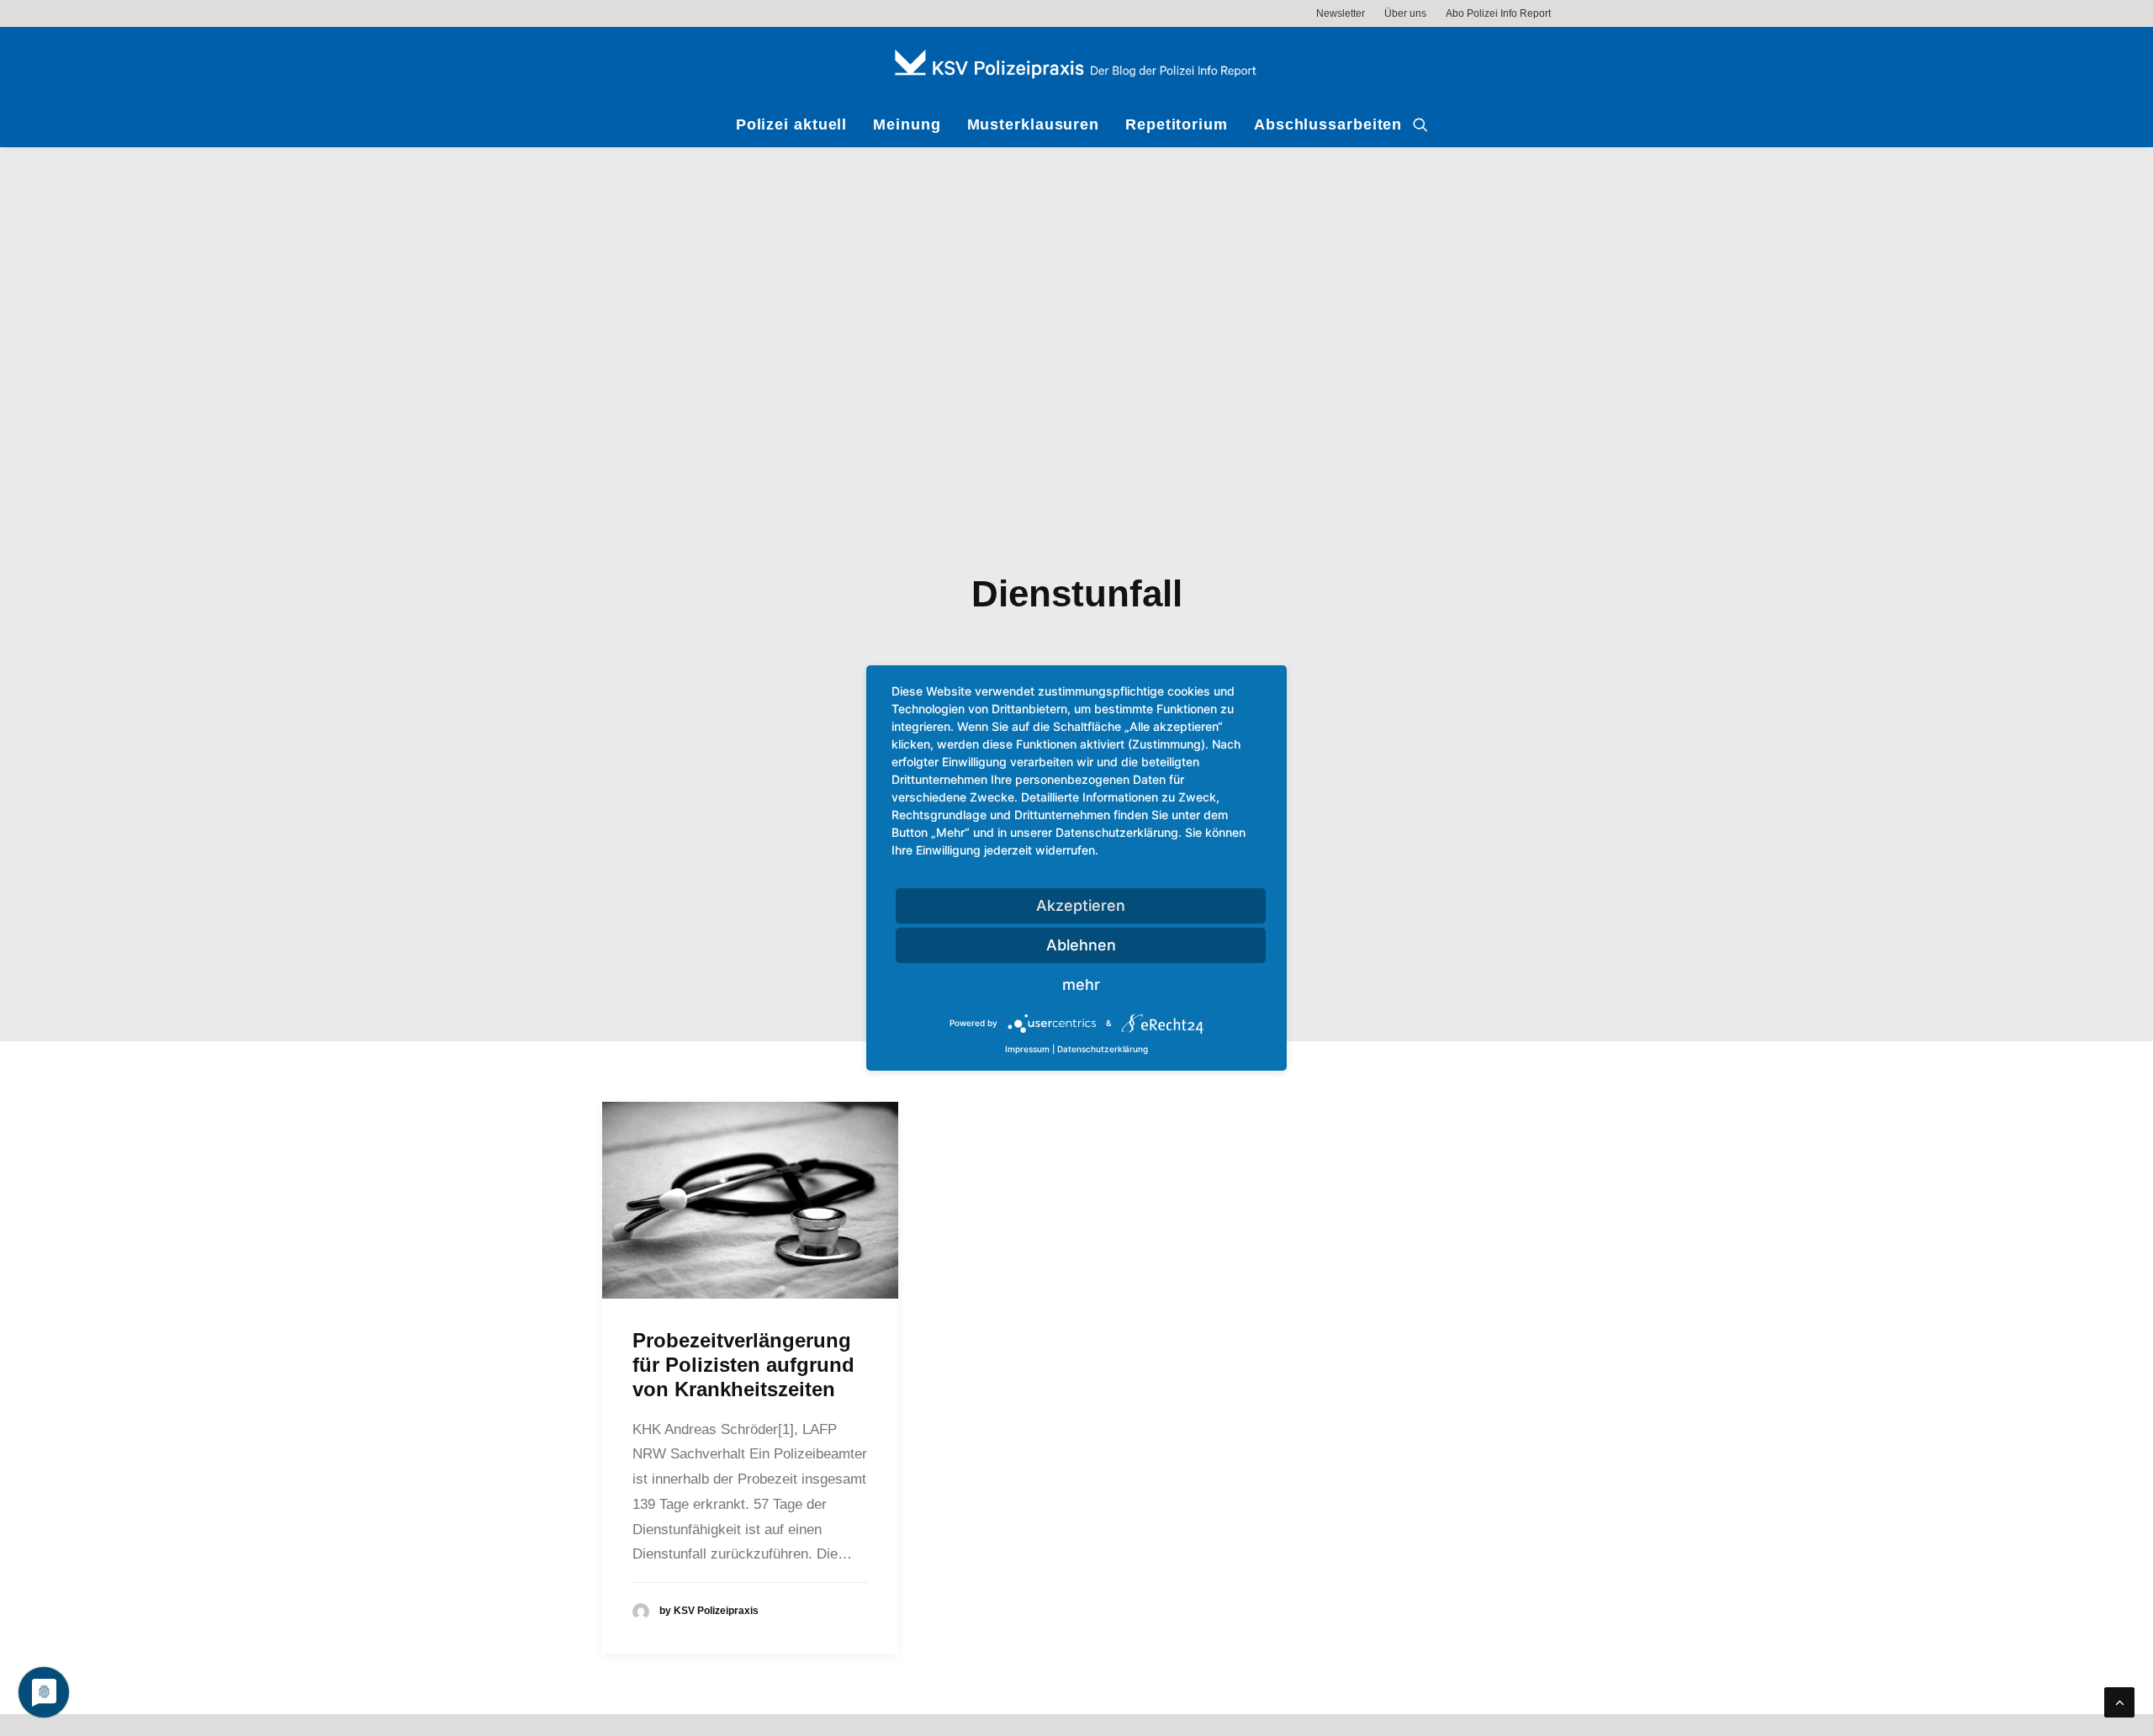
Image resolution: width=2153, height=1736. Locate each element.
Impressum (1027, 1049)
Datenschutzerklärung (1103, 1049)
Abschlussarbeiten (1328, 124)
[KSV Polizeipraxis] (1076, 64)
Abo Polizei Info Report (1498, 13)
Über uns (1405, 13)
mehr (1081, 984)
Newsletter (1341, 13)
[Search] (1420, 124)
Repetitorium (1177, 124)
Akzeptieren (1081, 905)
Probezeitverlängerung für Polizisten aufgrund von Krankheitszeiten (743, 1365)
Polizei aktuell (792, 124)
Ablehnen (1081, 945)
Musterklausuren (1034, 124)
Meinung (907, 124)
